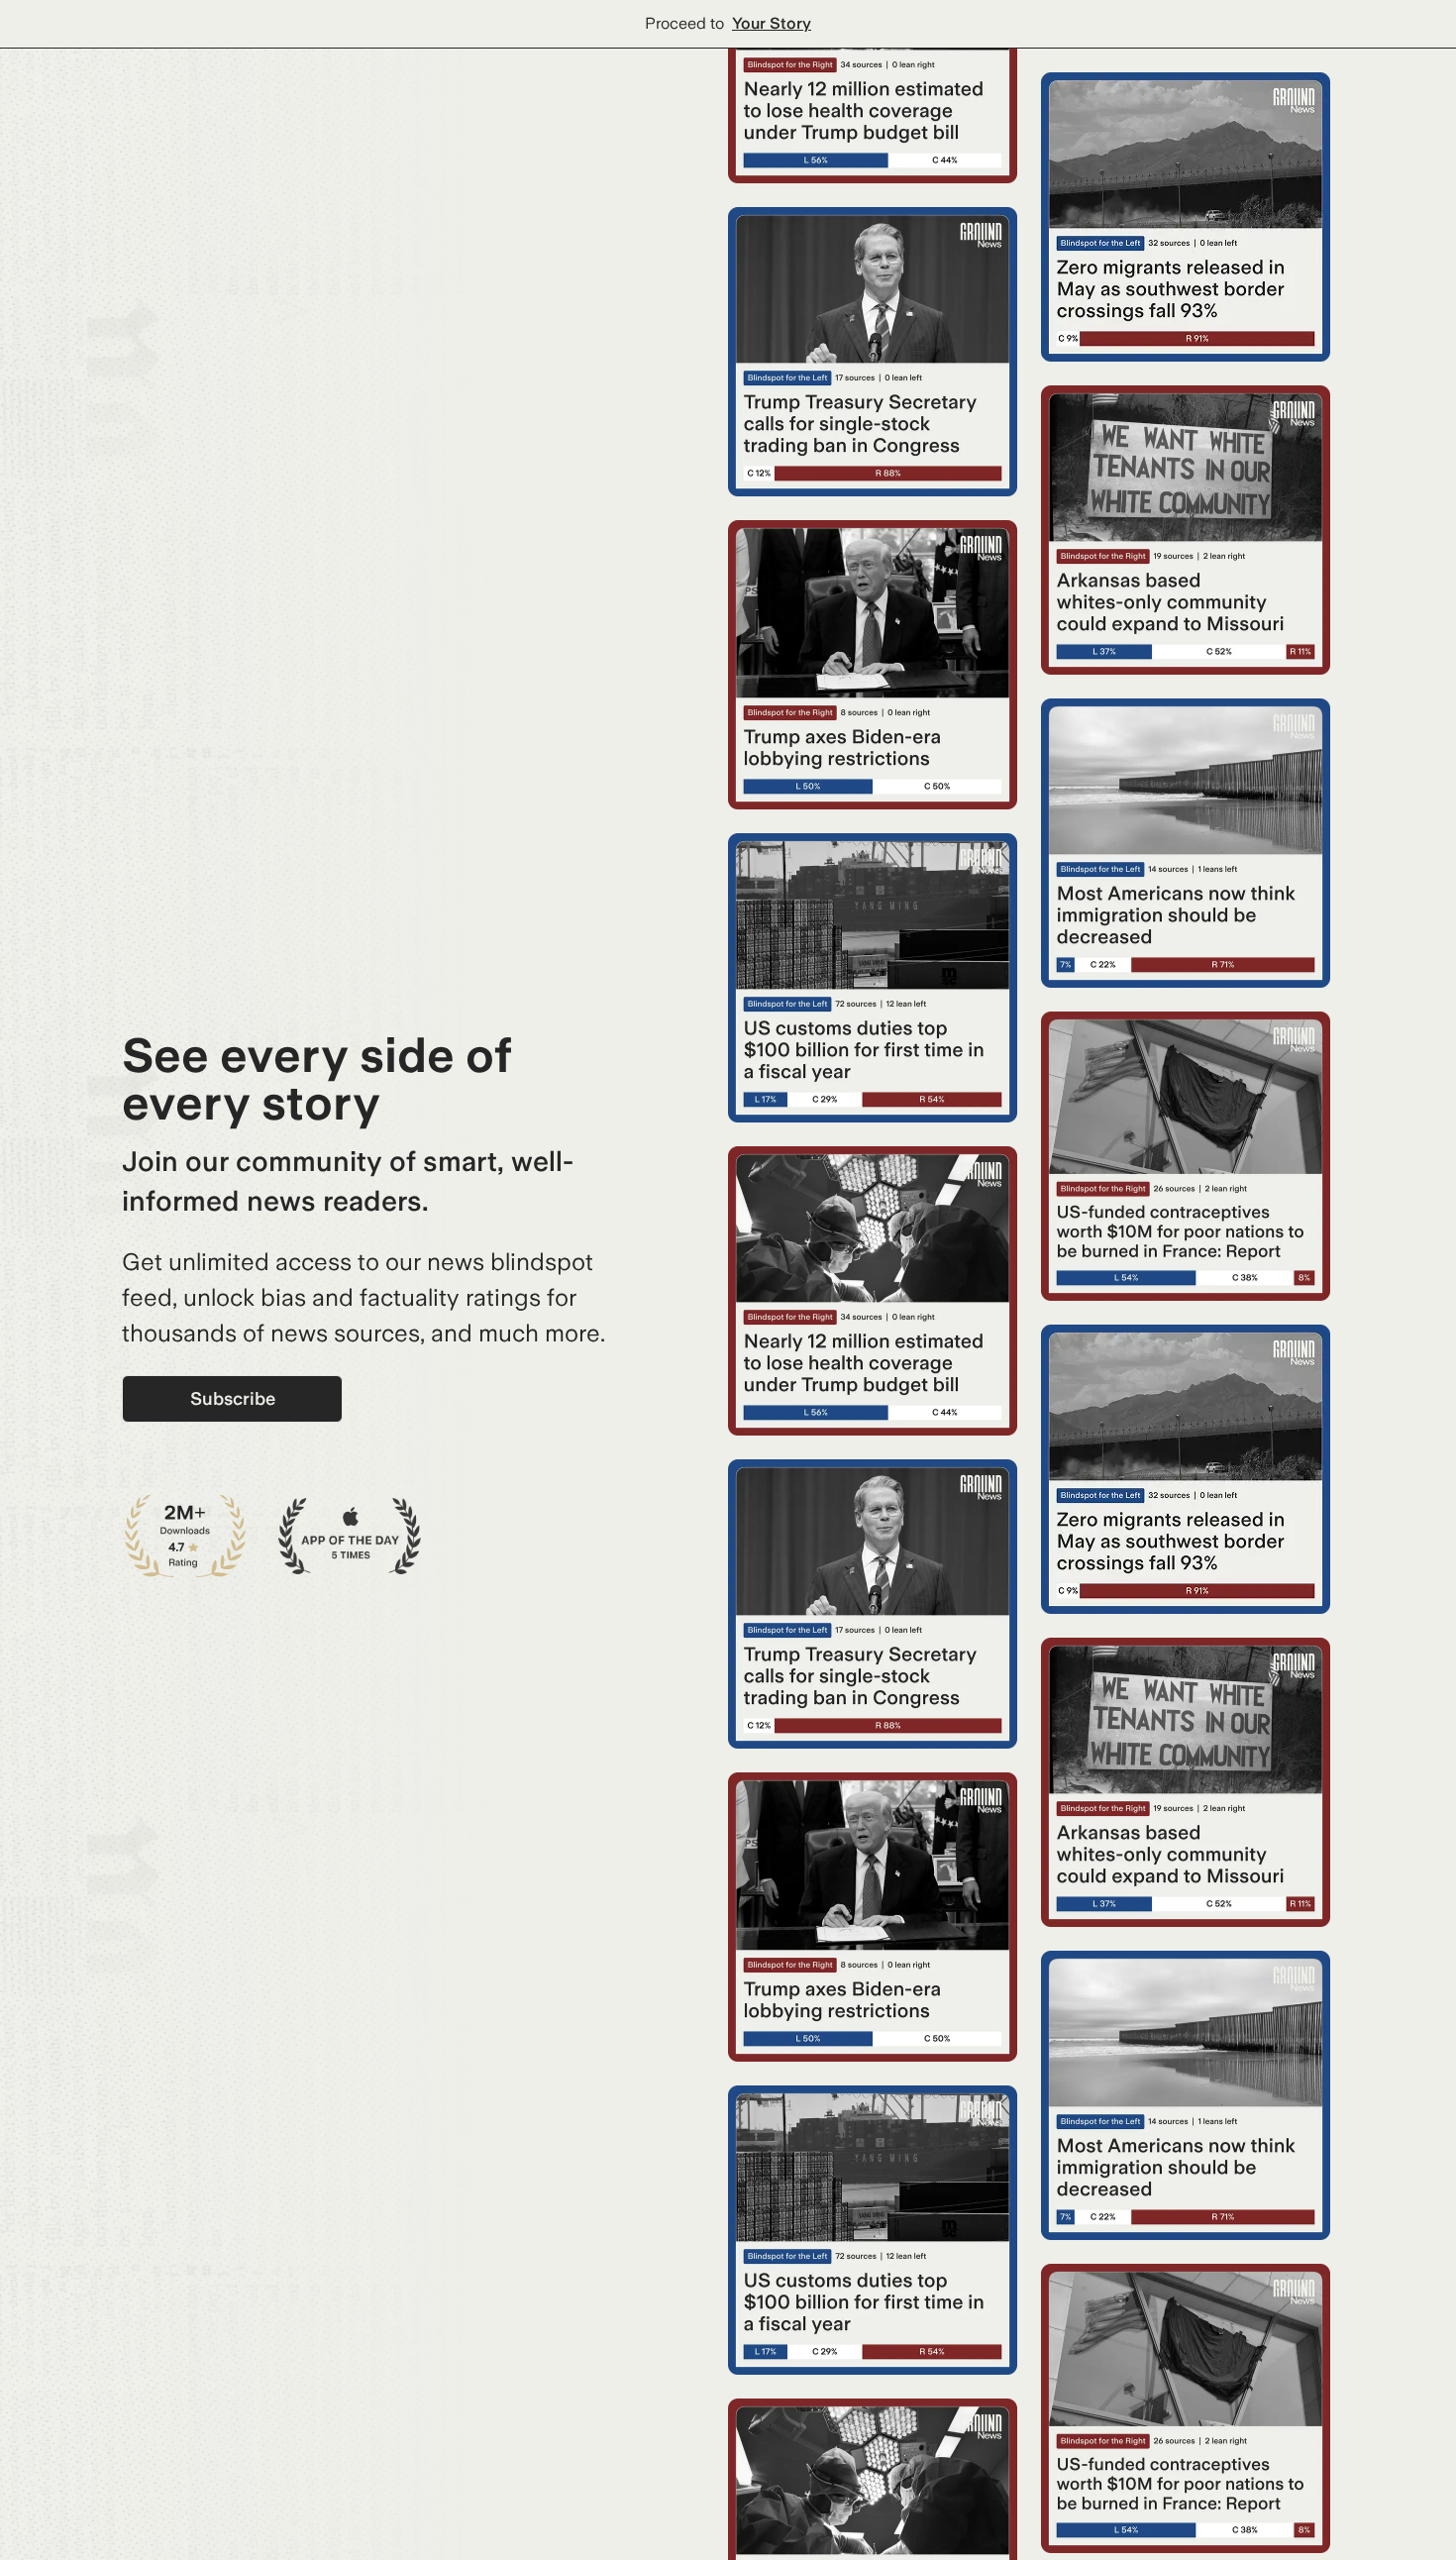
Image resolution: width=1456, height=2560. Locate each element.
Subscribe (233, 1398)
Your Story (772, 23)
